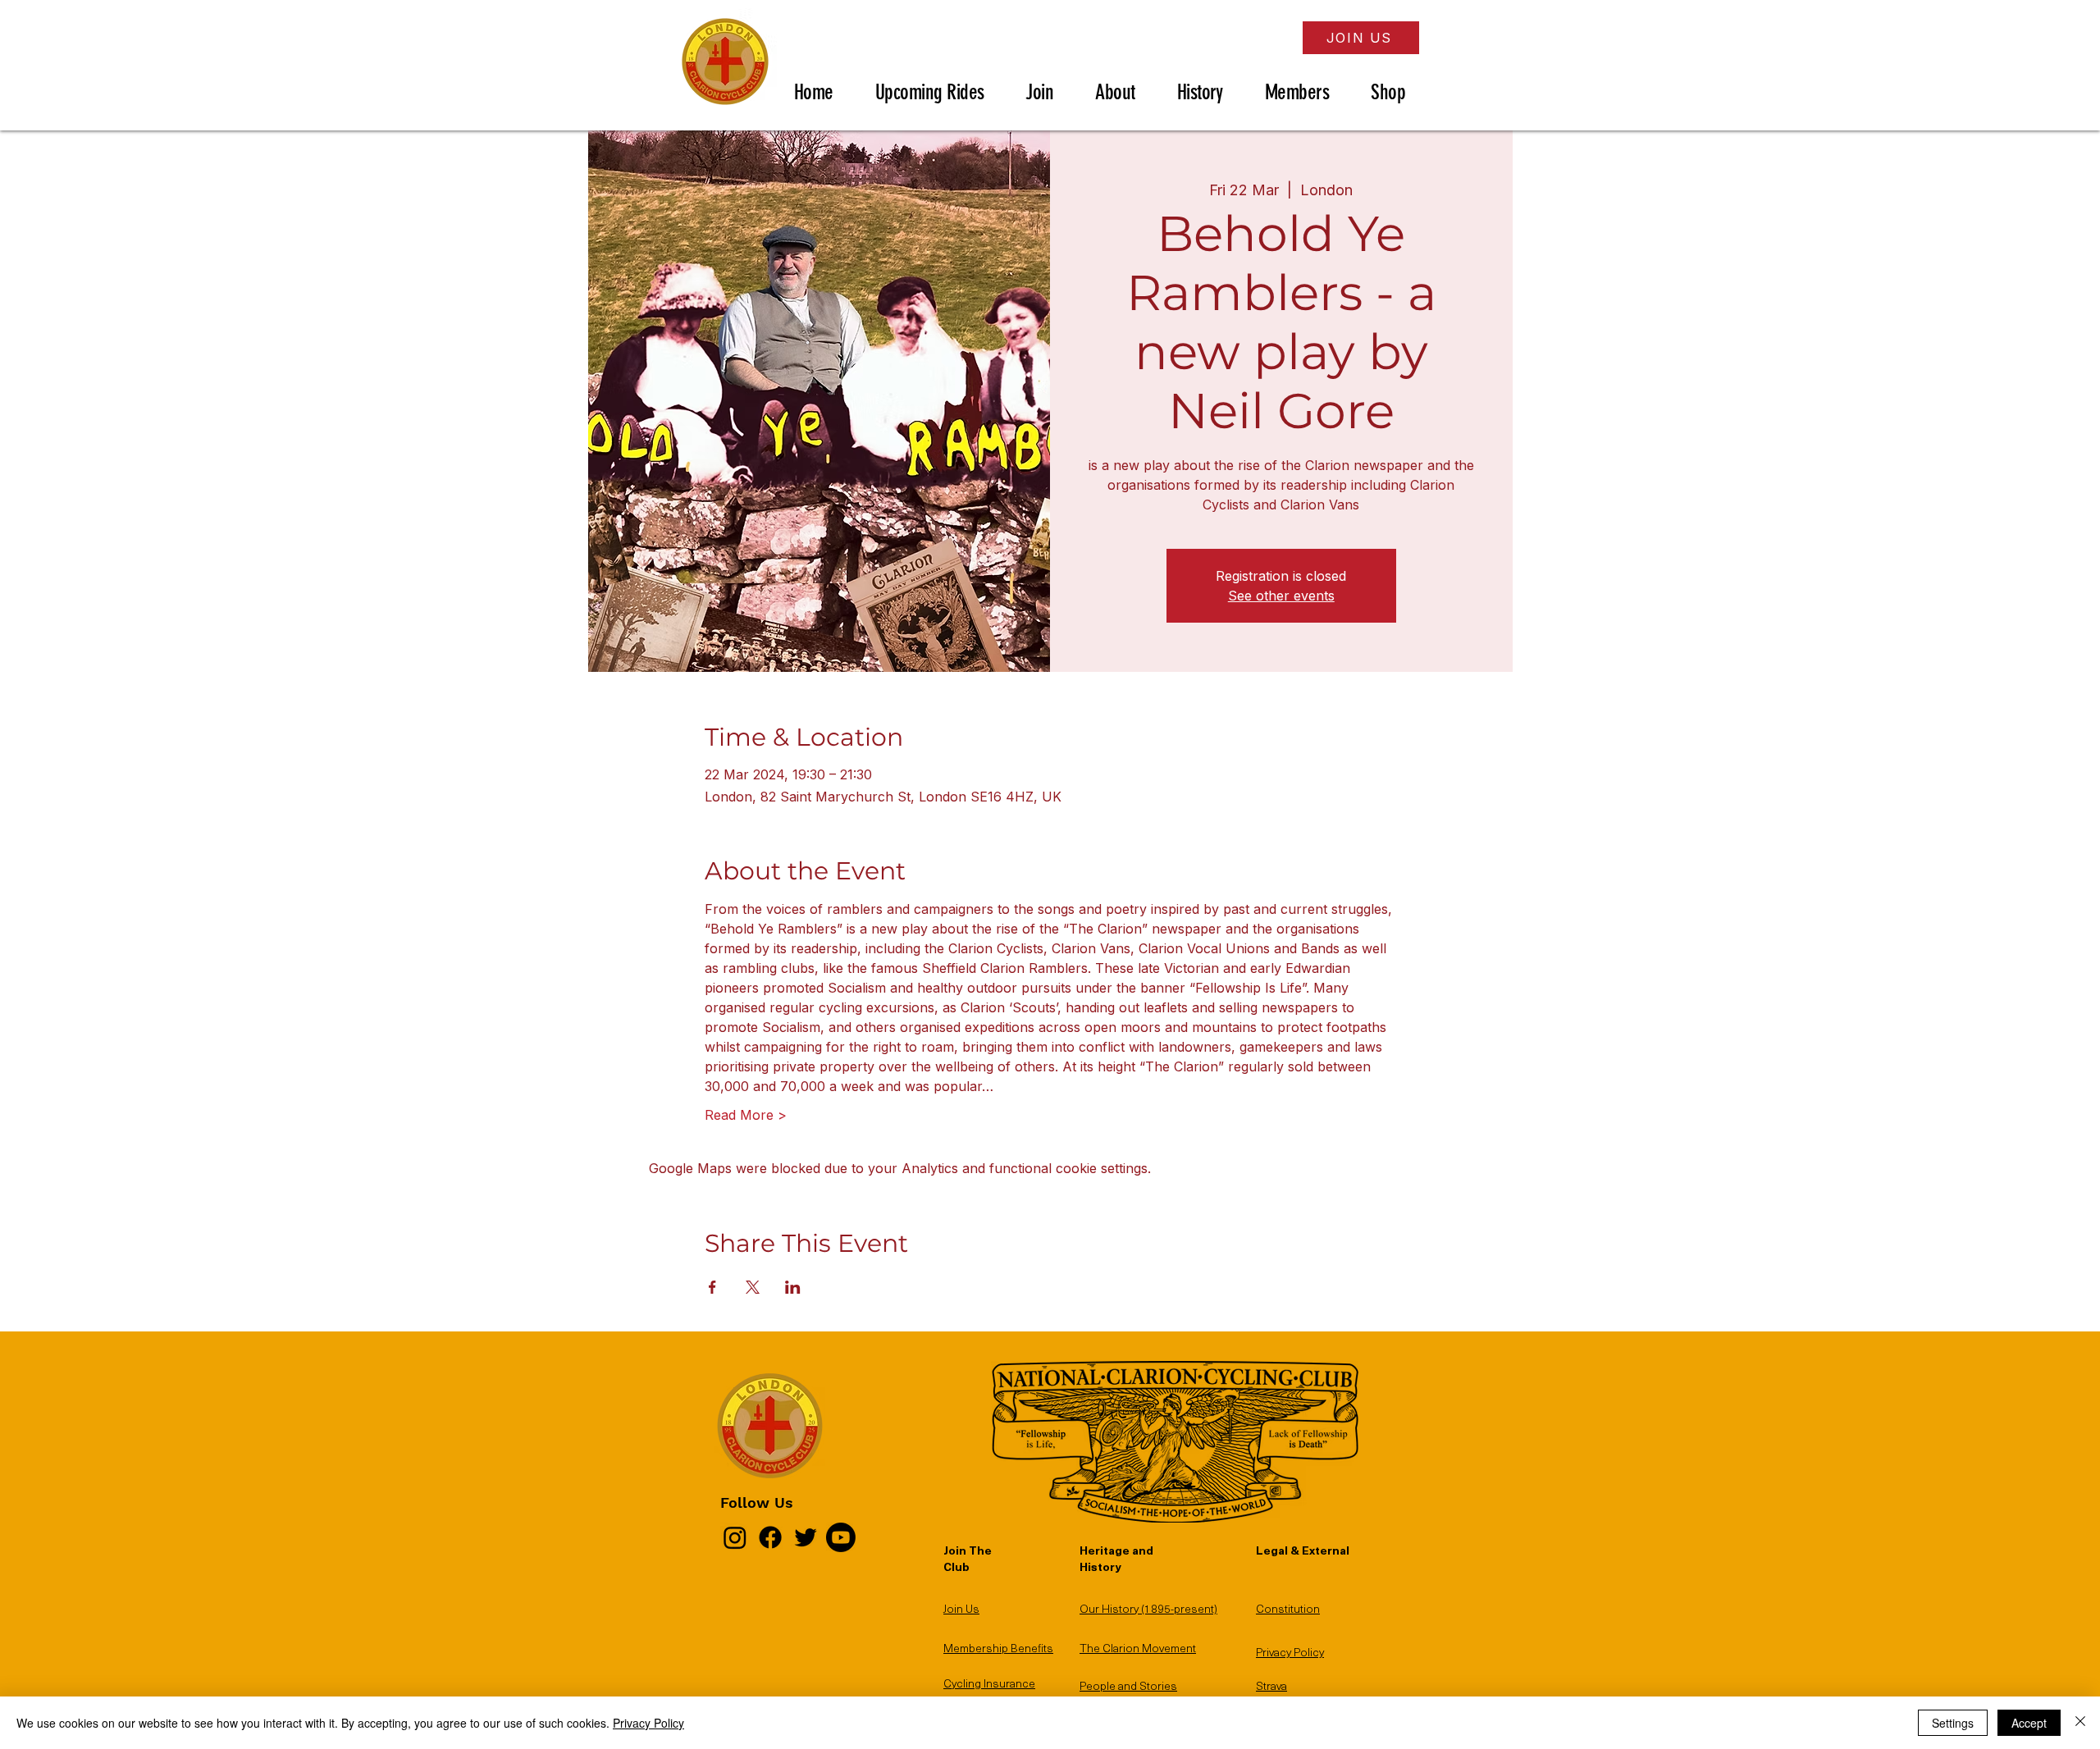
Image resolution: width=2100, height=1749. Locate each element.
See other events (1281, 596)
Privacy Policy (648, 1723)
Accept (2029, 1723)
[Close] (2080, 1723)
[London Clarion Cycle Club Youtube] (841, 1537)
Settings (1953, 1723)
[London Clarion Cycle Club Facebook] (770, 1537)
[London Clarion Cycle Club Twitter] (806, 1537)
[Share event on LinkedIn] (793, 1287)
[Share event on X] (753, 1287)
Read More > (746, 1115)
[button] (943, 92)
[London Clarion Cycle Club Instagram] (735, 1537)
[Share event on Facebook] (712, 1287)
